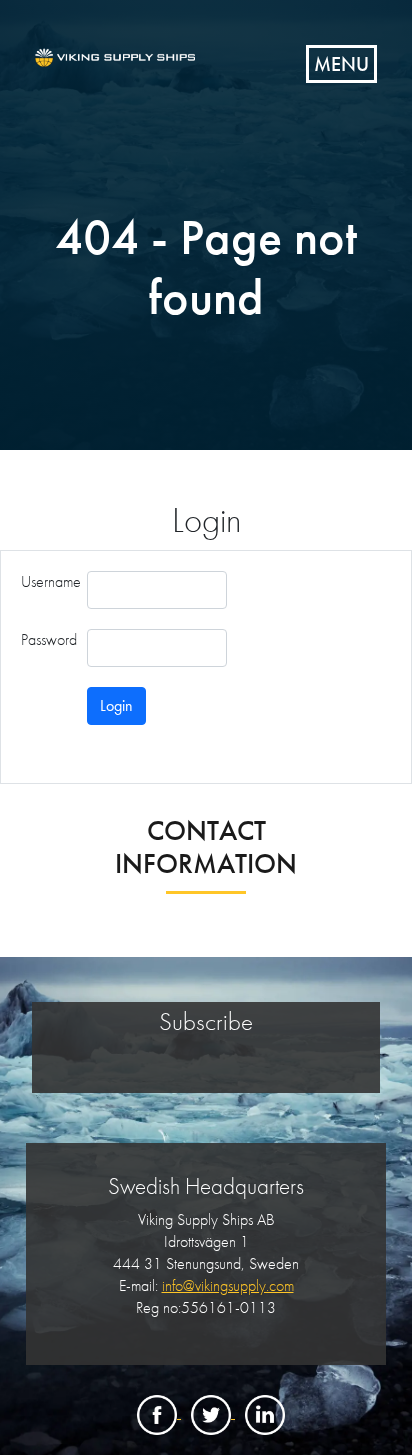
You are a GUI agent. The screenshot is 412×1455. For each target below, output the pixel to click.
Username (51, 581)
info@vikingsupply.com (228, 1285)
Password (49, 639)
